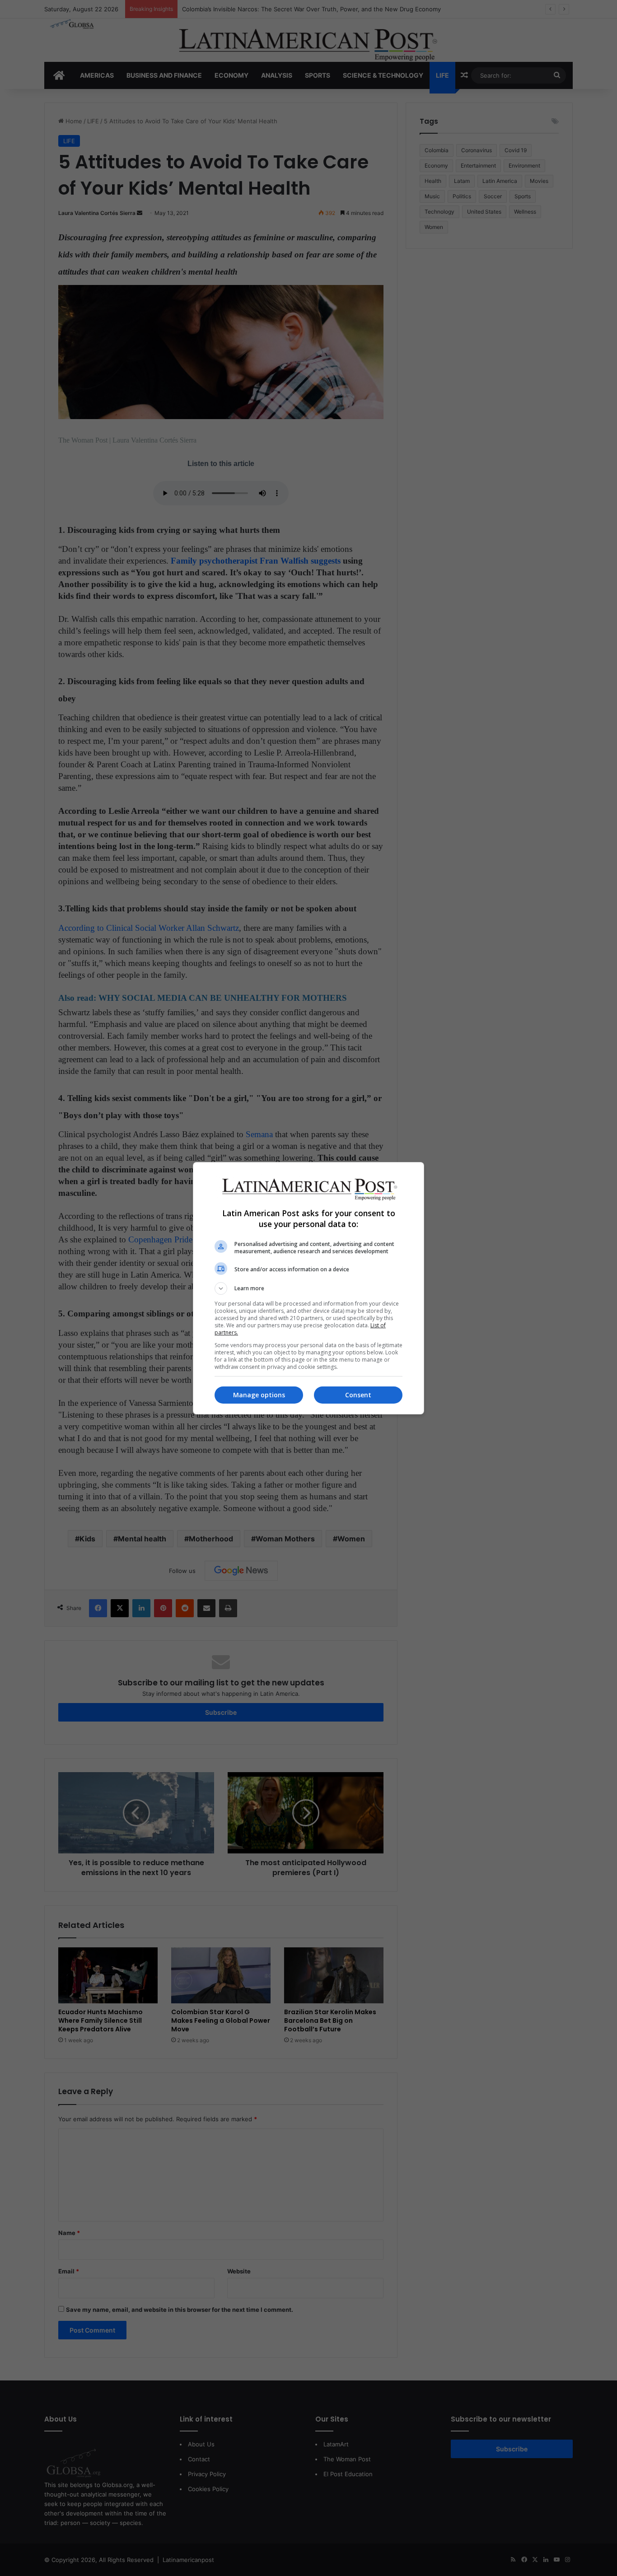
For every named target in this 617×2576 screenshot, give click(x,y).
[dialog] (308, 1288)
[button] (308, 1288)
